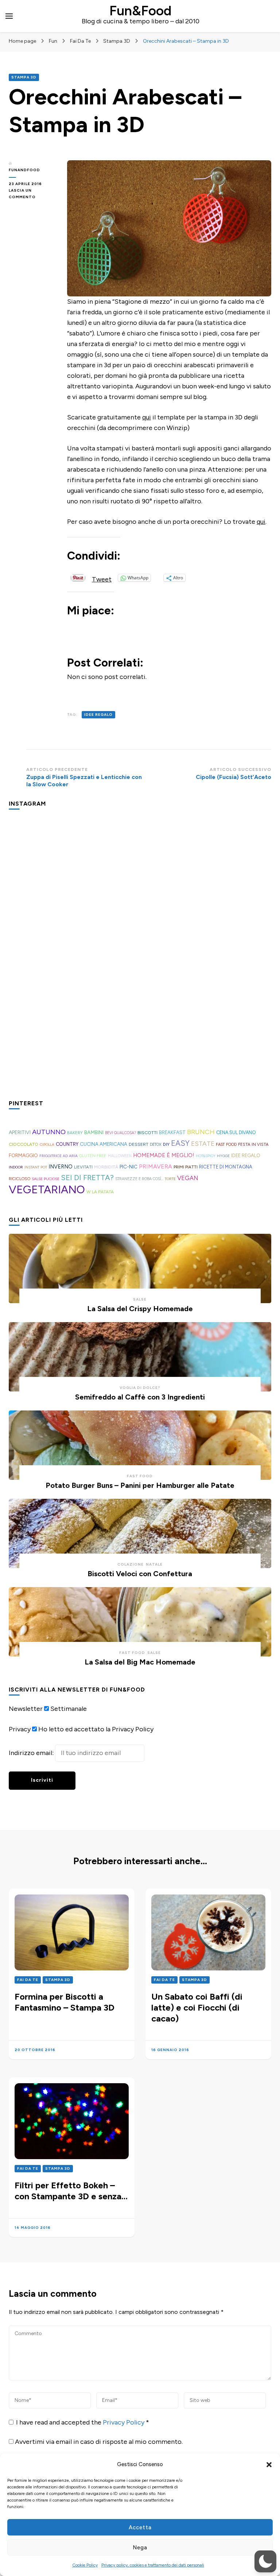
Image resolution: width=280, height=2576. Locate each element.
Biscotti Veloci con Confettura (140, 1574)
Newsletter (26, 1709)
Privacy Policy (124, 2422)
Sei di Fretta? (87, 1178)
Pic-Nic (129, 1167)
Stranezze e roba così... (139, 1179)
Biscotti (147, 1132)
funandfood (24, 170)
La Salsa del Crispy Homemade (140, 1309)
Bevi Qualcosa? (120, 1133)
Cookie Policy (85, 2565)
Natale (154, 1564)
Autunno (49, 1132)
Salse (140, 1299)
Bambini (94, 1132)
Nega (140, 2548)
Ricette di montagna (226, 1167)
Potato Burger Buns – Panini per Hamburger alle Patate (140, 1485)
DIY (166, 1144)
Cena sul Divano (236, 1132)
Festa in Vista (253, 1144)
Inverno (61, 1167)
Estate (203, 1144)
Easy (180, 1143)
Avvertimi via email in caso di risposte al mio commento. (99, 2442)
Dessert (139, 1144)
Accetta (140, 2527)
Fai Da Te (28, 1980)
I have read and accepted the (83, 2422)
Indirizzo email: (32, 1753)
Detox (156, 1145)
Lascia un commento (32, 194)
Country (67, 1144)
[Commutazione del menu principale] (9, 16)
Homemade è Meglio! (164, 1155)
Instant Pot (36, 1167)
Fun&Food (140, 11)
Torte (170, 1179)
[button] (269, 2465)
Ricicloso (20, 1179)
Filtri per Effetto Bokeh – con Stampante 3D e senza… (71, 2191)
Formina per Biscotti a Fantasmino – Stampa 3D (65, 2002)
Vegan (188, 1178)
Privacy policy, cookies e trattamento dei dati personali (153, 2565)
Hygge (223, 1156)
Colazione (131, 1564)
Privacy (20, 1729)
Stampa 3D (24, 77)
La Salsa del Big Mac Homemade (140, 1662)
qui (147, 417)
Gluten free (93, 1156)
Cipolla (47, 1145)
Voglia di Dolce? (140, 1388)
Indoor (16, 1167)
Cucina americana (104, 1144)
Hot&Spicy (206, 1156)
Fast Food (226, 1145)
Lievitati (83, 1167)
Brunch (201, 1132)
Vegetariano (47, 1189)
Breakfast (172, 1132)
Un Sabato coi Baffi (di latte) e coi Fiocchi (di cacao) (197, 2007)
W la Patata (100, 1192)
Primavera (155, 1166)
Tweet (102, 578)
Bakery (75, 1133)
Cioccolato (24, 1144)
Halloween (120, 1156)
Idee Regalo (98, 715)
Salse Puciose (46, 1179)
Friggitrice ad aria (59, 1156)
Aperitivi (20, 1132)
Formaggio (23, 1155)
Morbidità (106, 1167)
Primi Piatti (186, 1167)
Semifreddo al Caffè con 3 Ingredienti (140, 1397)
